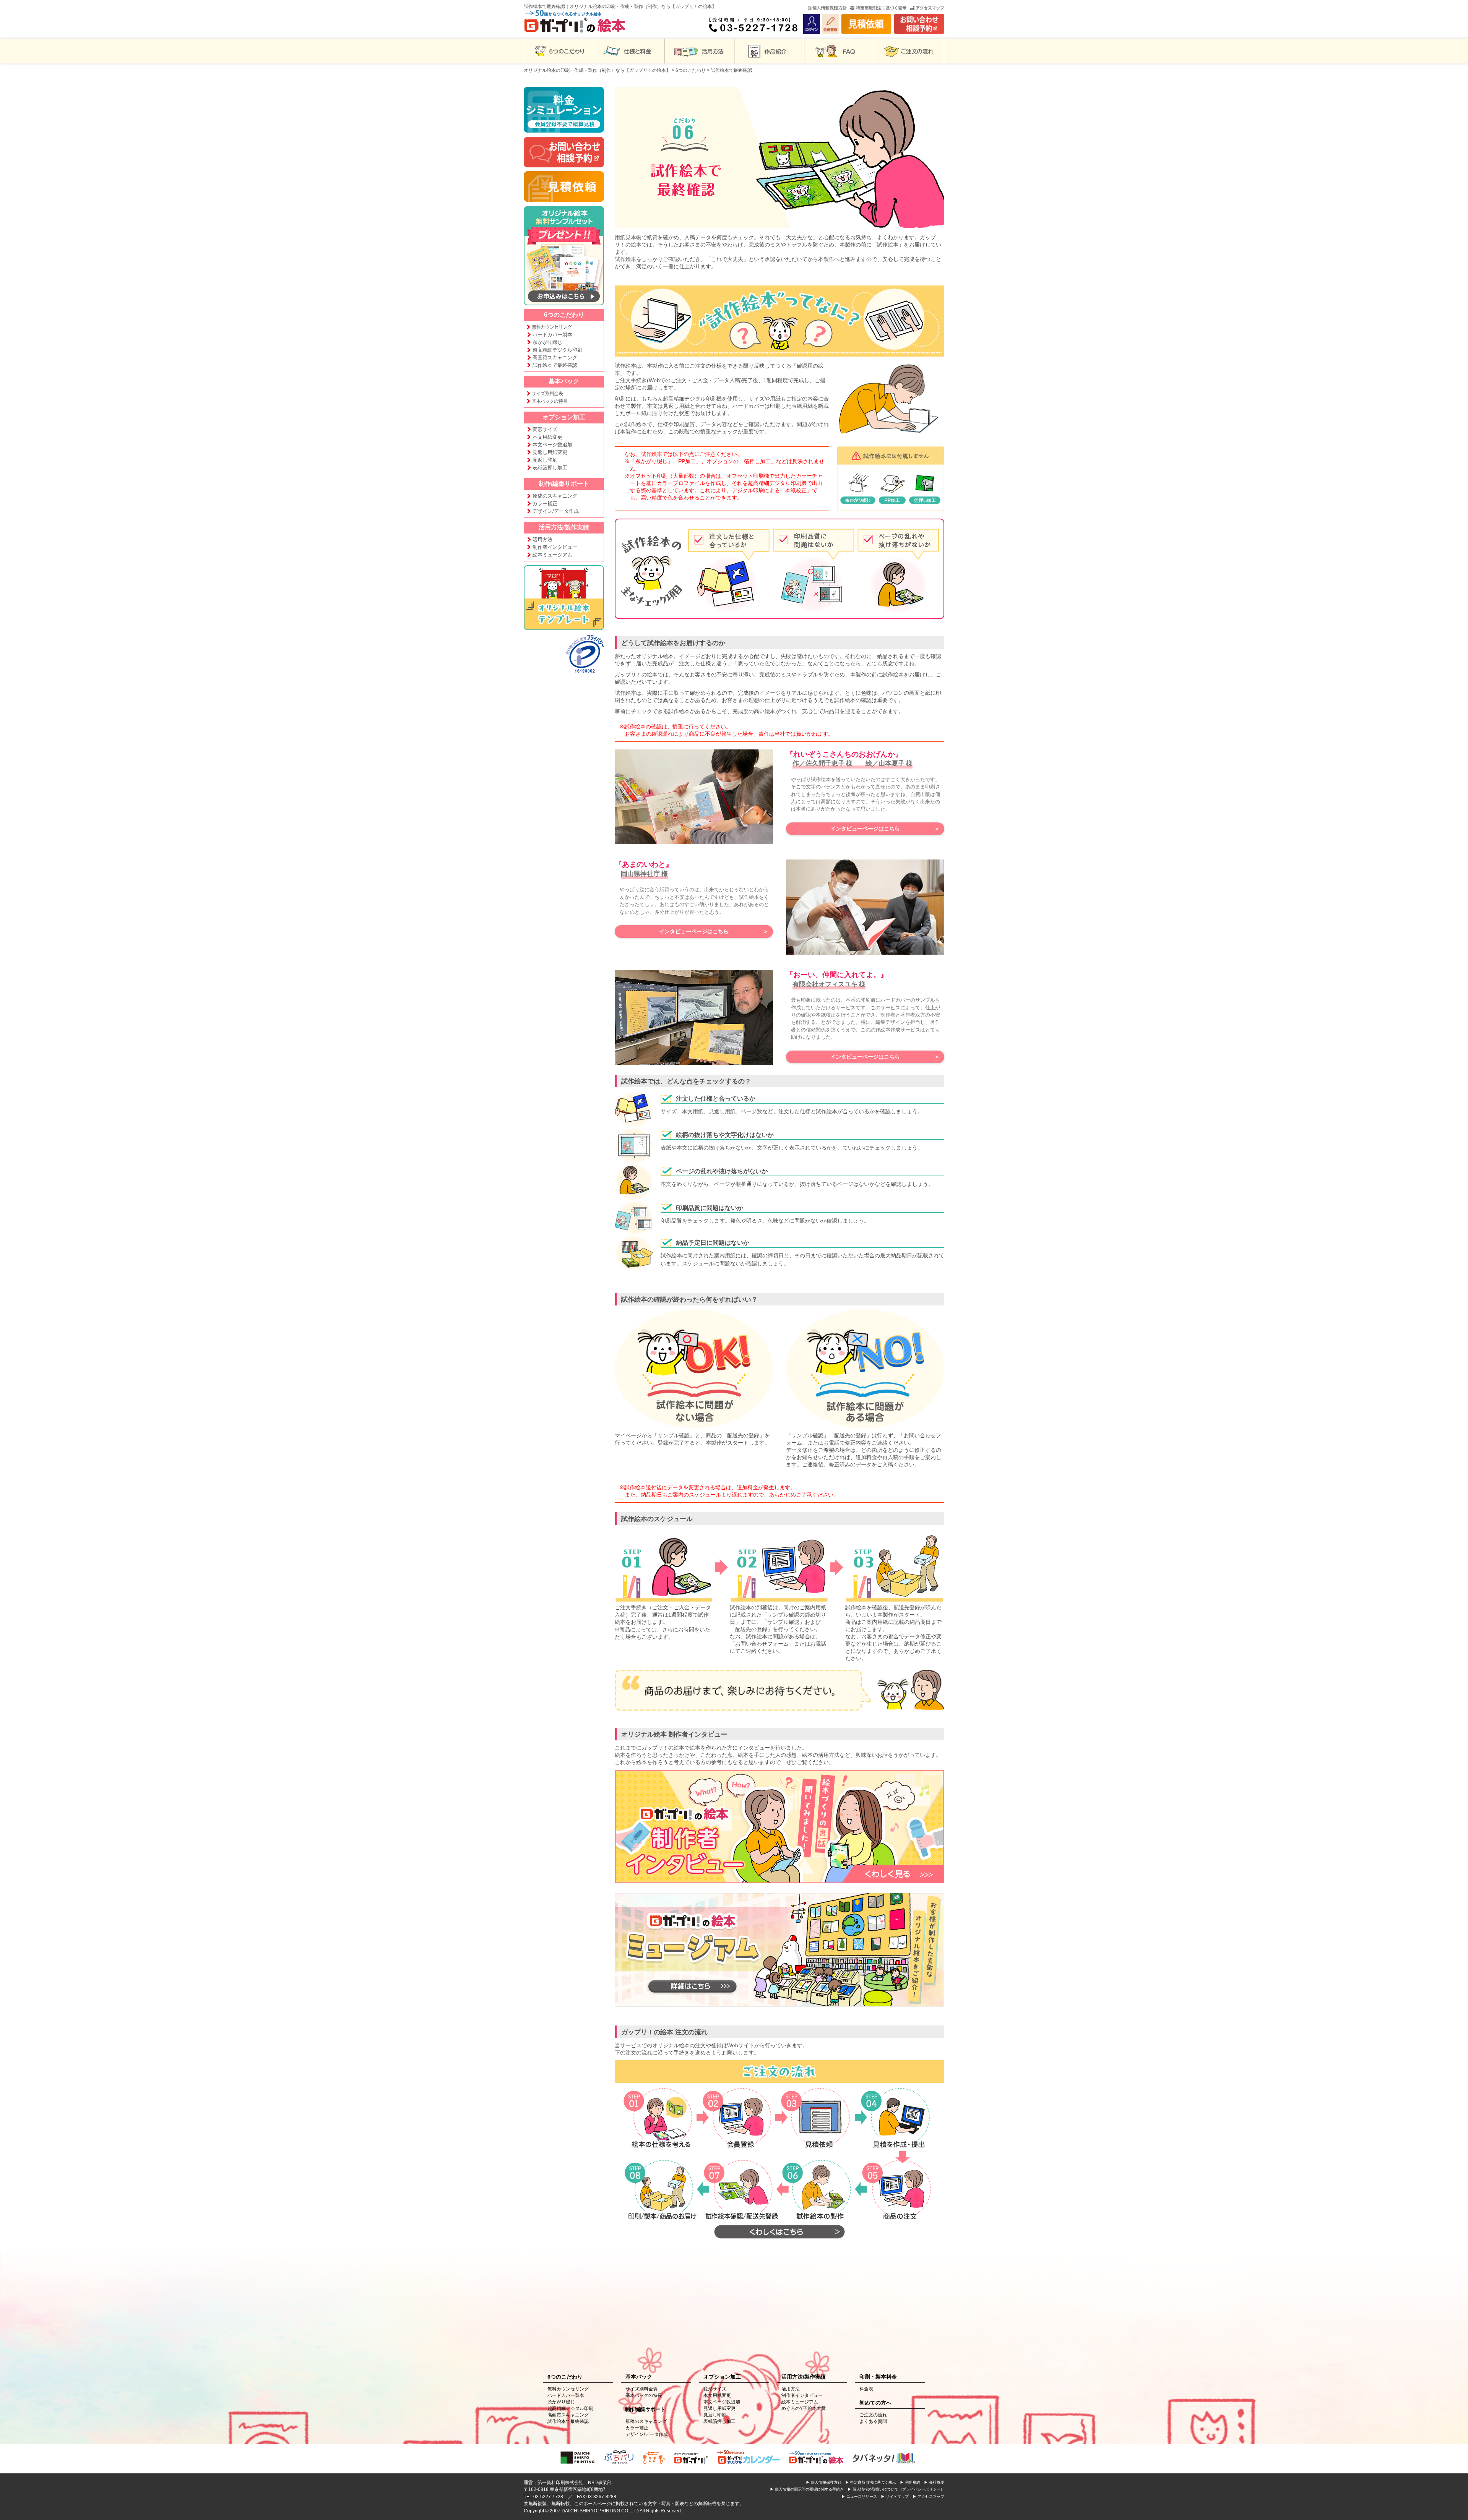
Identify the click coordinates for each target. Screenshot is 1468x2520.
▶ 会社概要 (934, 2482)
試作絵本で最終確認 (555, 365)
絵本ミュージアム (552, 555)
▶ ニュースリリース (859, 2496)
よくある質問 (873, 2421)
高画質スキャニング (555, 358)
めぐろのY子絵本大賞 (804, 2408)
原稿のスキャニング (555, 496)
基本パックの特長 (550, 401)
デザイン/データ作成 (556, 511)
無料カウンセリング (552, 327)
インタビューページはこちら (865, 829)
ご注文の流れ (873, 2415)
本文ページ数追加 (552, 445)
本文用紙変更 (547, 437)
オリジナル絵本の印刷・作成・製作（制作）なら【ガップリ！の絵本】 (597, 70)
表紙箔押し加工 (550, 468)
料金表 (866, 2389)
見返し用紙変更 (550, 452)
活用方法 (542, 539)
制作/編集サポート (564, 484)
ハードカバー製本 (552, 335)
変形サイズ (545, 429)
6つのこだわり (691, 70)
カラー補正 (545, 504)
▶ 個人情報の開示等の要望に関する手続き (807, 2489)
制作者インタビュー (555, 547)
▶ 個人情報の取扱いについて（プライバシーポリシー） (896, 2489)
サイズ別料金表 (547, 393)
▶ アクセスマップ (928, 2496)
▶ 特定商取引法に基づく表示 (871, 2482)
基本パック (564, 381)
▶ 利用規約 (910, 2482)
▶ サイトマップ (895, 2496)
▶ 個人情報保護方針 (824, 2482)
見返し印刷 (545, 460)
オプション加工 (564, 417)
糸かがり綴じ (547, 342)
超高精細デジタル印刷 (557, 350)
